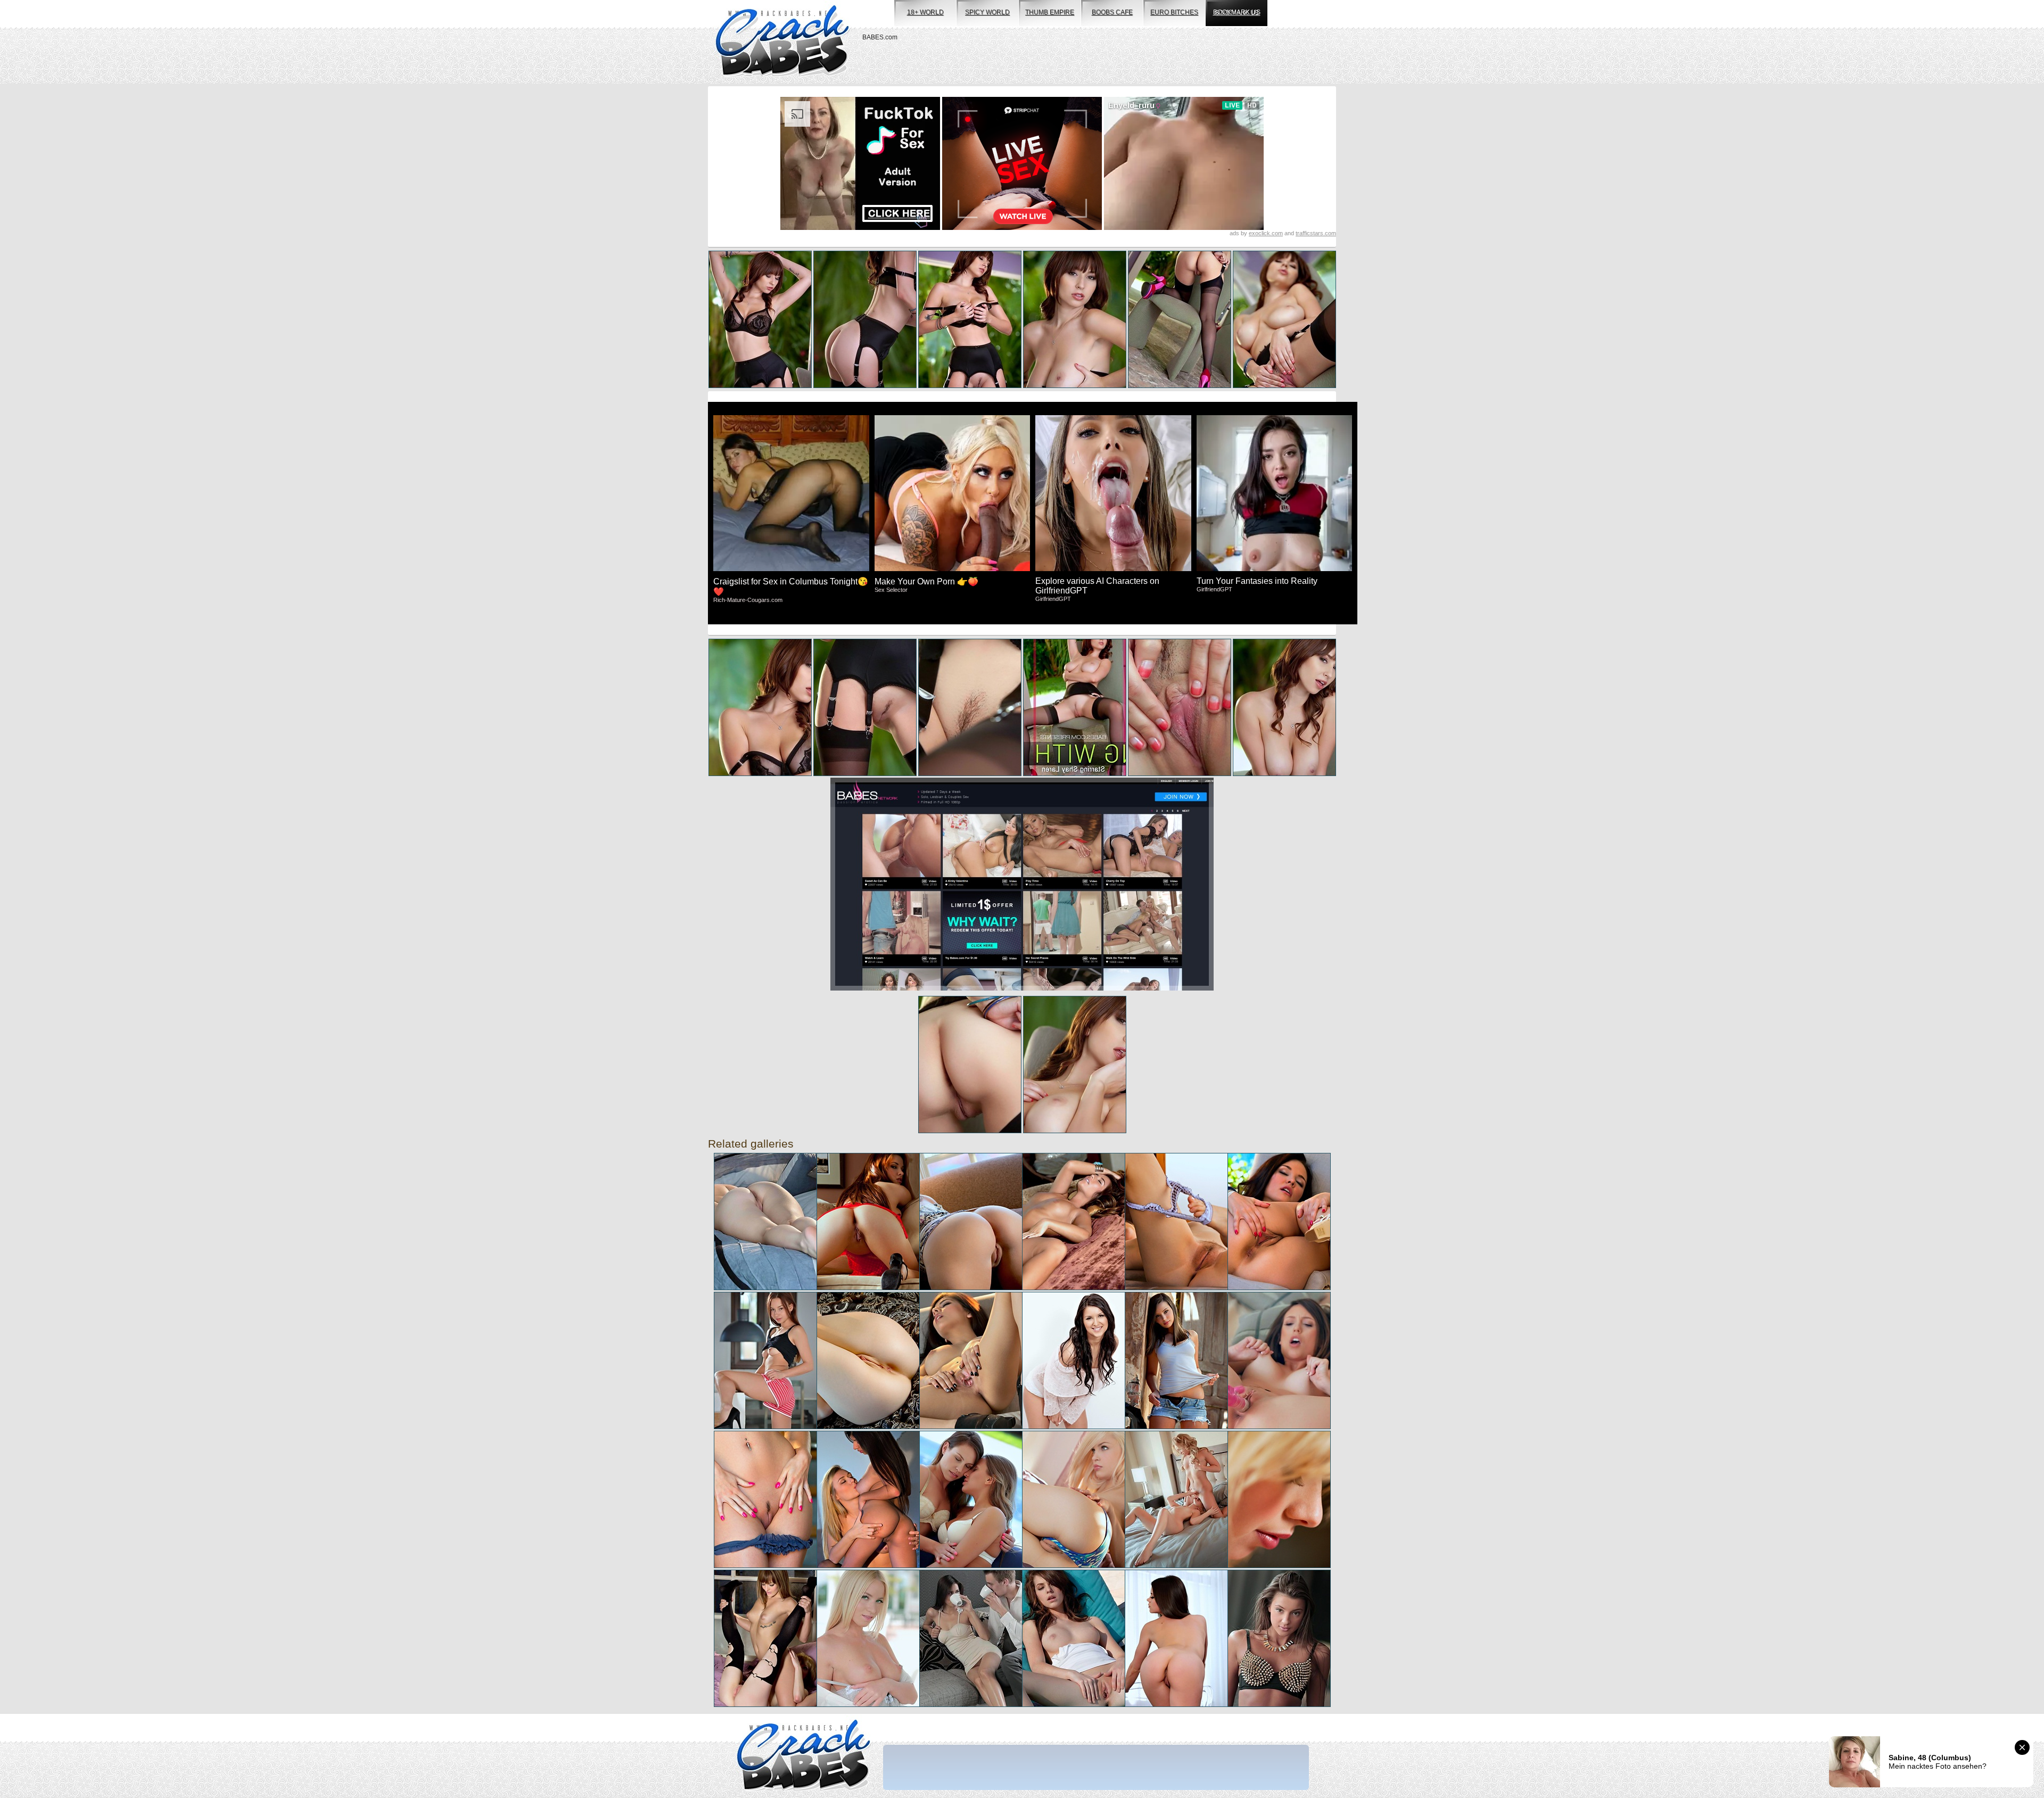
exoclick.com (1266, 233)
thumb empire (1050, 12)
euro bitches (1174, 12)
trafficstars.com (1316, 233)
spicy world (987, 12)
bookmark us (1237, 12)
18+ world (925, 12)
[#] (803, 1756)
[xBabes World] (782, 42)
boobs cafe (1112, 12)
